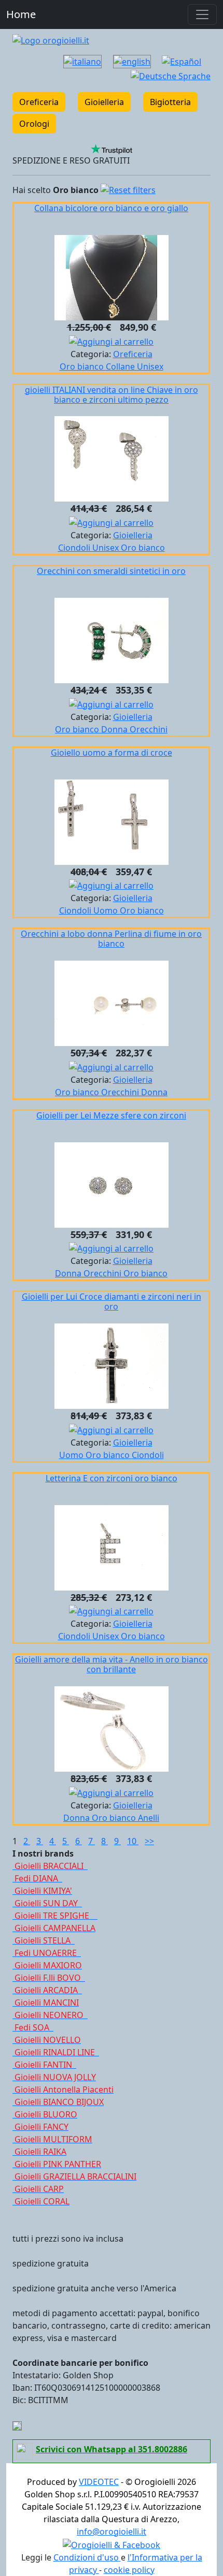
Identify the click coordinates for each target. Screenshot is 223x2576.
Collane (121, 366)
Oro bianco (83, 366)
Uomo (107, 910)
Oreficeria (39, 102)
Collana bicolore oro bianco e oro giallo (111, 208)
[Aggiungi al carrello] (111, 341)
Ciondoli (75, 548)
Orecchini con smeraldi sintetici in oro (111, 571)
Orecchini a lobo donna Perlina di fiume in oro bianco (111, 939)
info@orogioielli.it (112, 2531)
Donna (115, 729)
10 (133, 1841)
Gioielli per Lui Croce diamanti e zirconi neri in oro (112, 1301)
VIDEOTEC (99, 2482)
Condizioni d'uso (87, 2557)
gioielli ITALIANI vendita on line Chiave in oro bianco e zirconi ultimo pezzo (112, 395)
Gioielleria (104, 102)
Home (21, 14)
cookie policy (129, 2570)
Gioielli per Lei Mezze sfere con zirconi (111, 1115)
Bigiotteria (170, 102)
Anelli (149, 1818)
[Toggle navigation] (202, 14)
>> (149, 1841)
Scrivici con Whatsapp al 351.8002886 (112, 2449)
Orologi (34, 124)
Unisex (150, 366)
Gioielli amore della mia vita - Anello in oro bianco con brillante (112, 1664)
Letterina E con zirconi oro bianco (112, 1478)
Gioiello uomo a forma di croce (112, 753)
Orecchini (149, 729)
